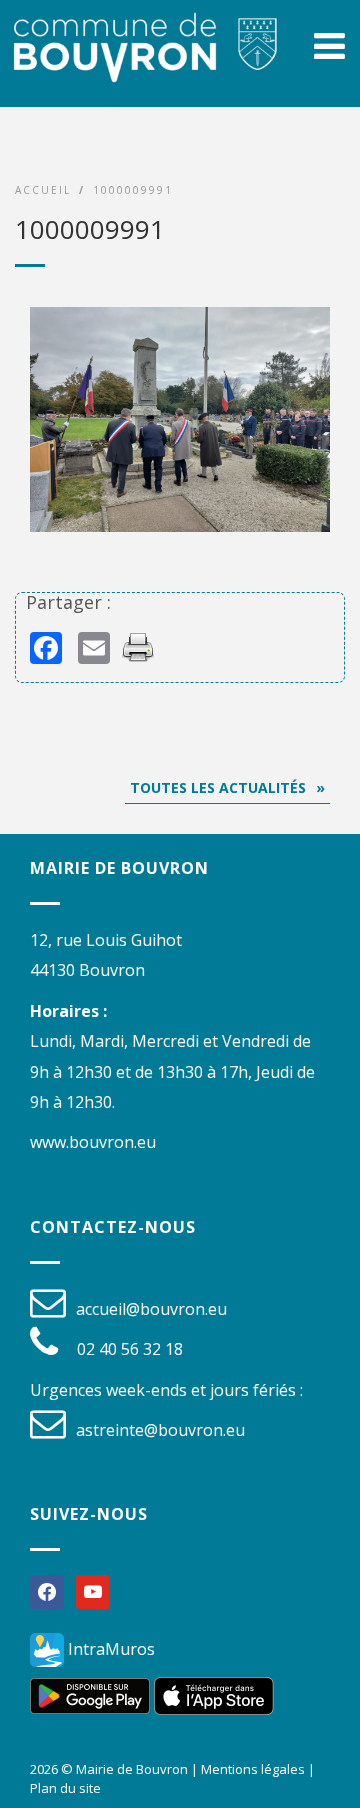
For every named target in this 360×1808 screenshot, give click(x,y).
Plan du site (65, 1788)
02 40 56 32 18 (130, 1349)
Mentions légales (253, 1769)
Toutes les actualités (218, 787)
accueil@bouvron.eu (151, 1309)
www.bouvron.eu (93, 1142)
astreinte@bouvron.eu (160, 1430)
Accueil (43, 190)
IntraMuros (109, 1649)
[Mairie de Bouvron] (145, 66)
